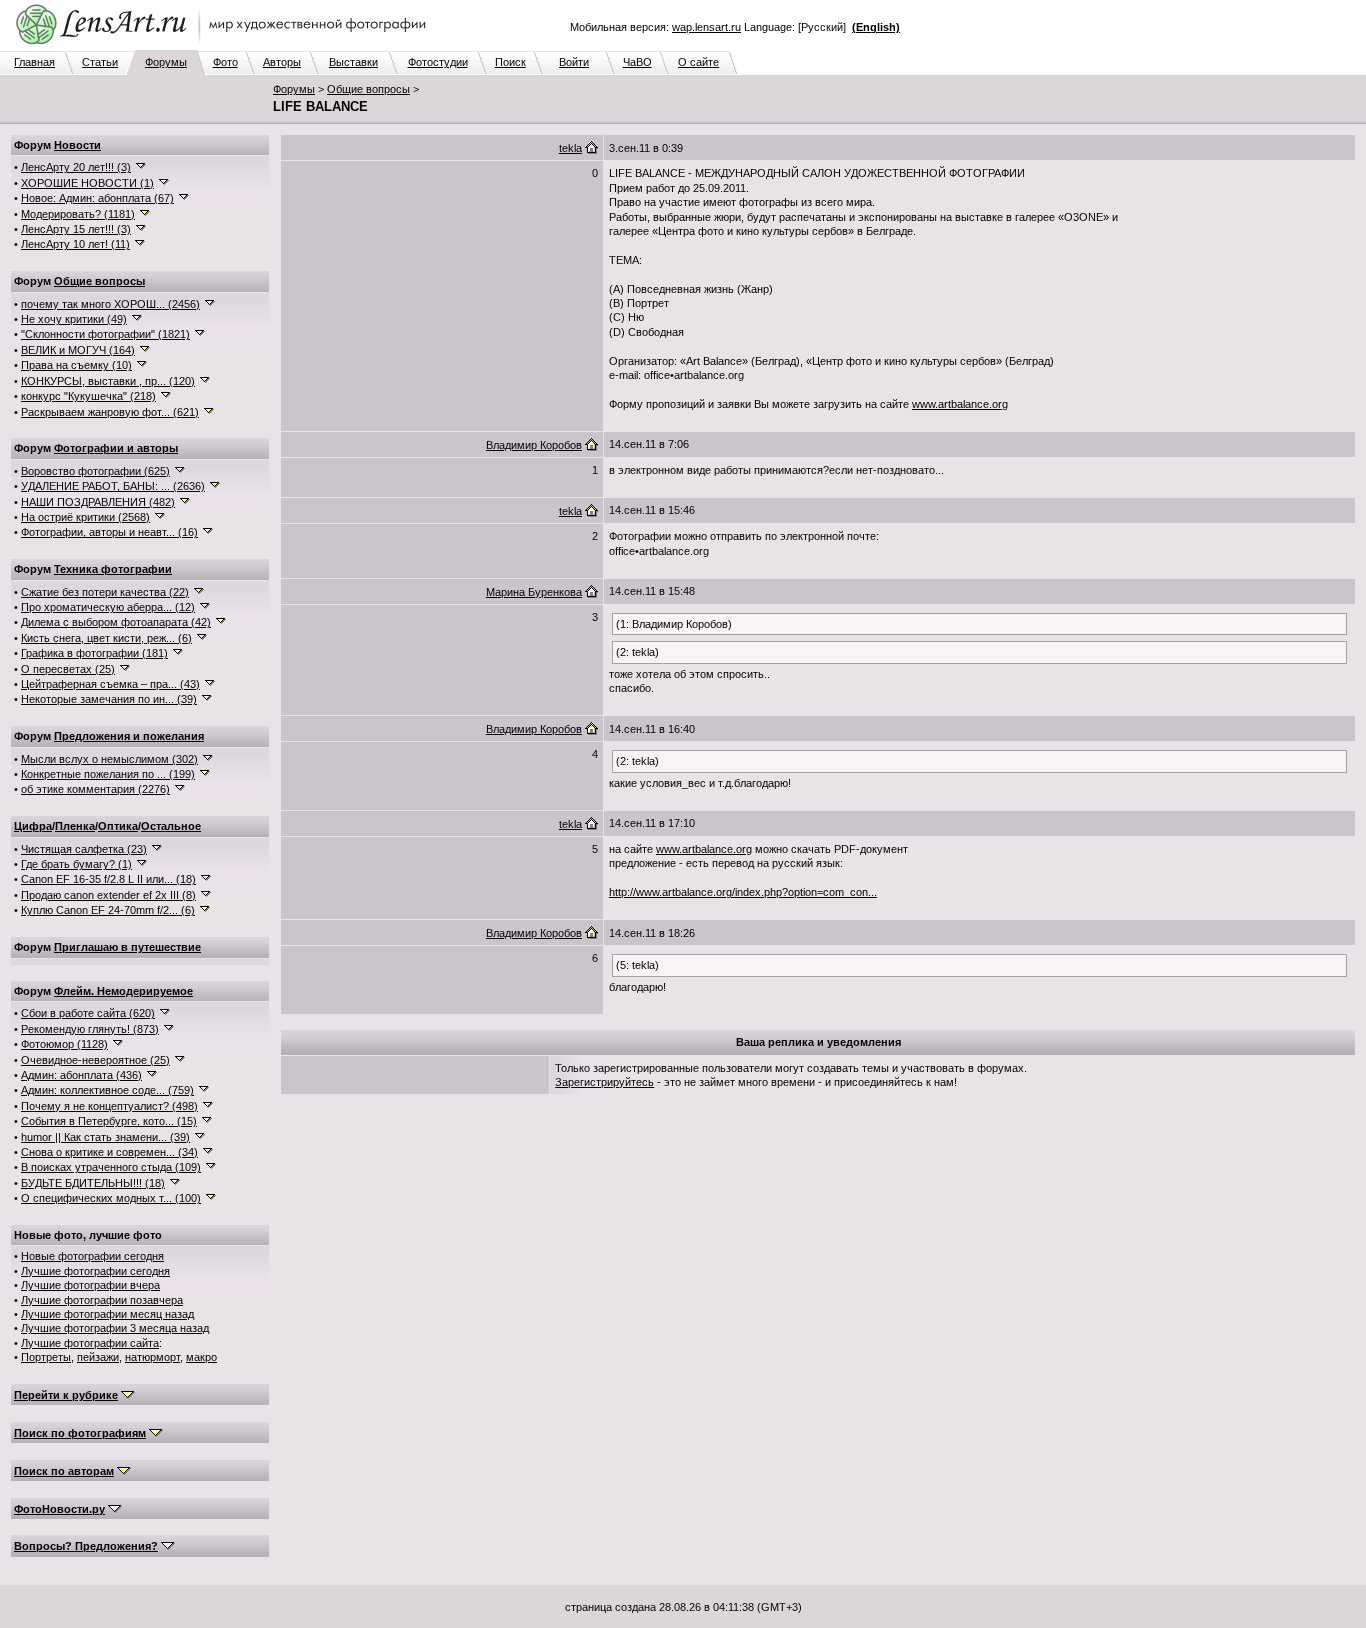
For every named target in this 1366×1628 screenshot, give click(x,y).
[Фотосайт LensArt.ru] (225, 46)
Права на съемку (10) (76, 365)
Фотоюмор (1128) (64, 1044)
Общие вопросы (368, 89)
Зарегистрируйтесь (604, 1082)
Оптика (118, 826)
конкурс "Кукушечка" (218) (88, 396)
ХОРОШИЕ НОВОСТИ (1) (87, 183)
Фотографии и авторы (116, 448)
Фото (225, 62)
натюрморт (152, 1357)
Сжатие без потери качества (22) (105, 592)
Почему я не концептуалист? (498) (109, 1106)
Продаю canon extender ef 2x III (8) (108, 895)
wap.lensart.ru (706, 27)
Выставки (353, 62)
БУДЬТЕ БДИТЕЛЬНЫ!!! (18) (93, 1183)
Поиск (510, 62)
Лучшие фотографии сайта (90, 1343)
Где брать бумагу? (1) (76, 864)
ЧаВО (637, 62)
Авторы (282, 62)
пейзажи (98, 1357)
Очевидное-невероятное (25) (95, 1060)
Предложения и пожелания (129, 736)
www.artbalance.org (960, 404)
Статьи (100, 62)
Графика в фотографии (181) (94, 653)
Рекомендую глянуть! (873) (90, 1029)
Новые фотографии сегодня (92, 1256)
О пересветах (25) (68, 669)
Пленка (75, 826)
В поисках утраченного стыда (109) (111, 1167)
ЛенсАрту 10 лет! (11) (75, 244)
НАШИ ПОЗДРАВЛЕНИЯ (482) (98, 502)
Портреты (46, 1357)
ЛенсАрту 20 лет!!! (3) (76, 167)
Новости (77, 145)
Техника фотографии (113, 569)
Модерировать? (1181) (78, 214)
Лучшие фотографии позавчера (102, 1300)
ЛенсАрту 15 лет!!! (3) (76, 229)
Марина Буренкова (534, 592)
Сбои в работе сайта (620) (88, 1013)
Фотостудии (438, 62)
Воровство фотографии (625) (95, 471)
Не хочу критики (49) (74, 319)
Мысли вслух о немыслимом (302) (109, 759)
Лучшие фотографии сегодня (95, 1271)
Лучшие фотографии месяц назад (107, 1314)
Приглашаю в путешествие (127, 947)
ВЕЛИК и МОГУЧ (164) (78, 350)
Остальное (171, 826)
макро (201, 1357)
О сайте (698, 62)
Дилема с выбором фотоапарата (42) (116, 622)
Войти (574, 62)
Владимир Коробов (534, 445)
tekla (570, 148)
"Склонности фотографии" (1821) (105, 334)
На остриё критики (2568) (85, 517)
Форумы (166, 62)
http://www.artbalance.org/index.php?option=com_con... (743, 892)
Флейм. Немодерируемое (123, 991)
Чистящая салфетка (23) (84, 849)
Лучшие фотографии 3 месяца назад (115, 1328)
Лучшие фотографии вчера (90, 1285)
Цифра (33, 826)
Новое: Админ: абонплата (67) (97, 198)
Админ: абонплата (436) (81, 1075)
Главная (34, 62)
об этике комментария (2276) (95, 789)
